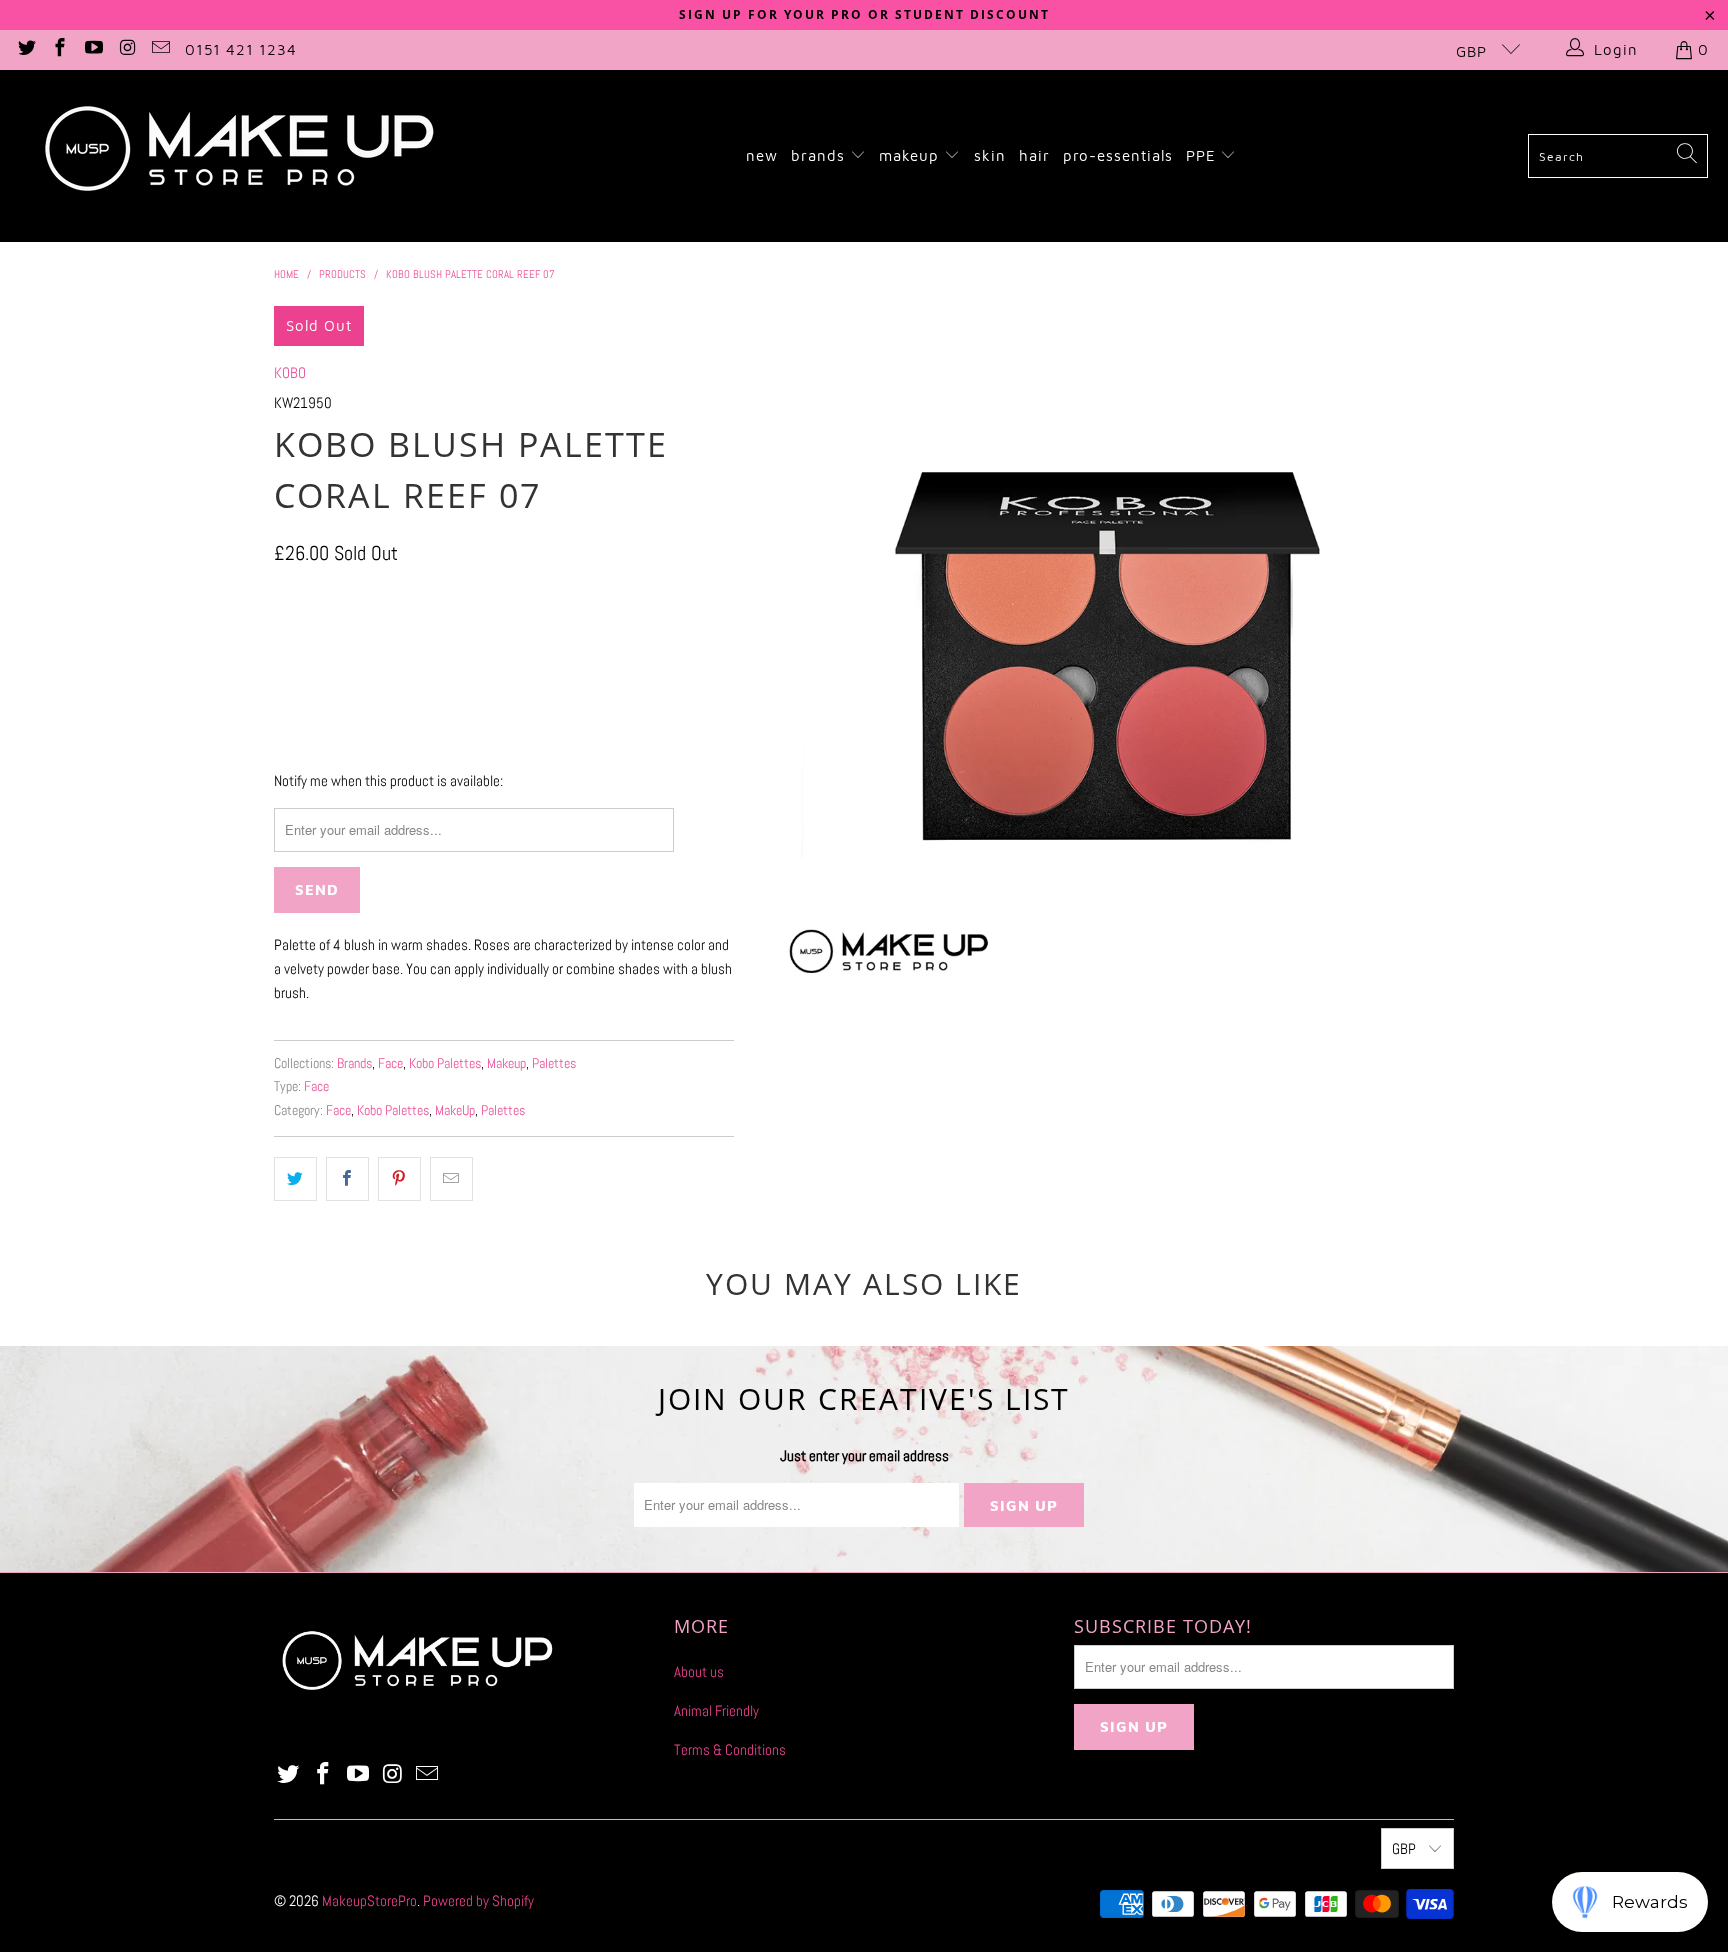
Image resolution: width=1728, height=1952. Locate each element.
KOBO (290, 372)
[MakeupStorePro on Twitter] (25, 49)
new (762, 155)
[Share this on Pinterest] (399, 1179)
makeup (911, 155)
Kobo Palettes (445, 1063)
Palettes (554, 1063)
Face (390, 1063)
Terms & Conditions (730, 1749)
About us (699, 1671)
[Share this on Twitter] (295, 1179)
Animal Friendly (716, 1710)
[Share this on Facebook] (347, 1179)
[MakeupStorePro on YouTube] (92, 49)
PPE (1203, 155)
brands (820, 155)
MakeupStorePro (369, 1900)
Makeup (506, 1063)
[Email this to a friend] (451, 1179)
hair (1034, 155)
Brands (354, 1063)
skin (990, 155)
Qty (282, 596)
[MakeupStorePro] (238, 156)
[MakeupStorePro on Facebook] (59, 49)
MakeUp (455, 1110)
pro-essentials (1118, 155)
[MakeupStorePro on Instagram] (126, 49)
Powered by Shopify (478, 1900)
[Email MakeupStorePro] (160, 49)
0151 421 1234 (241, 49)
